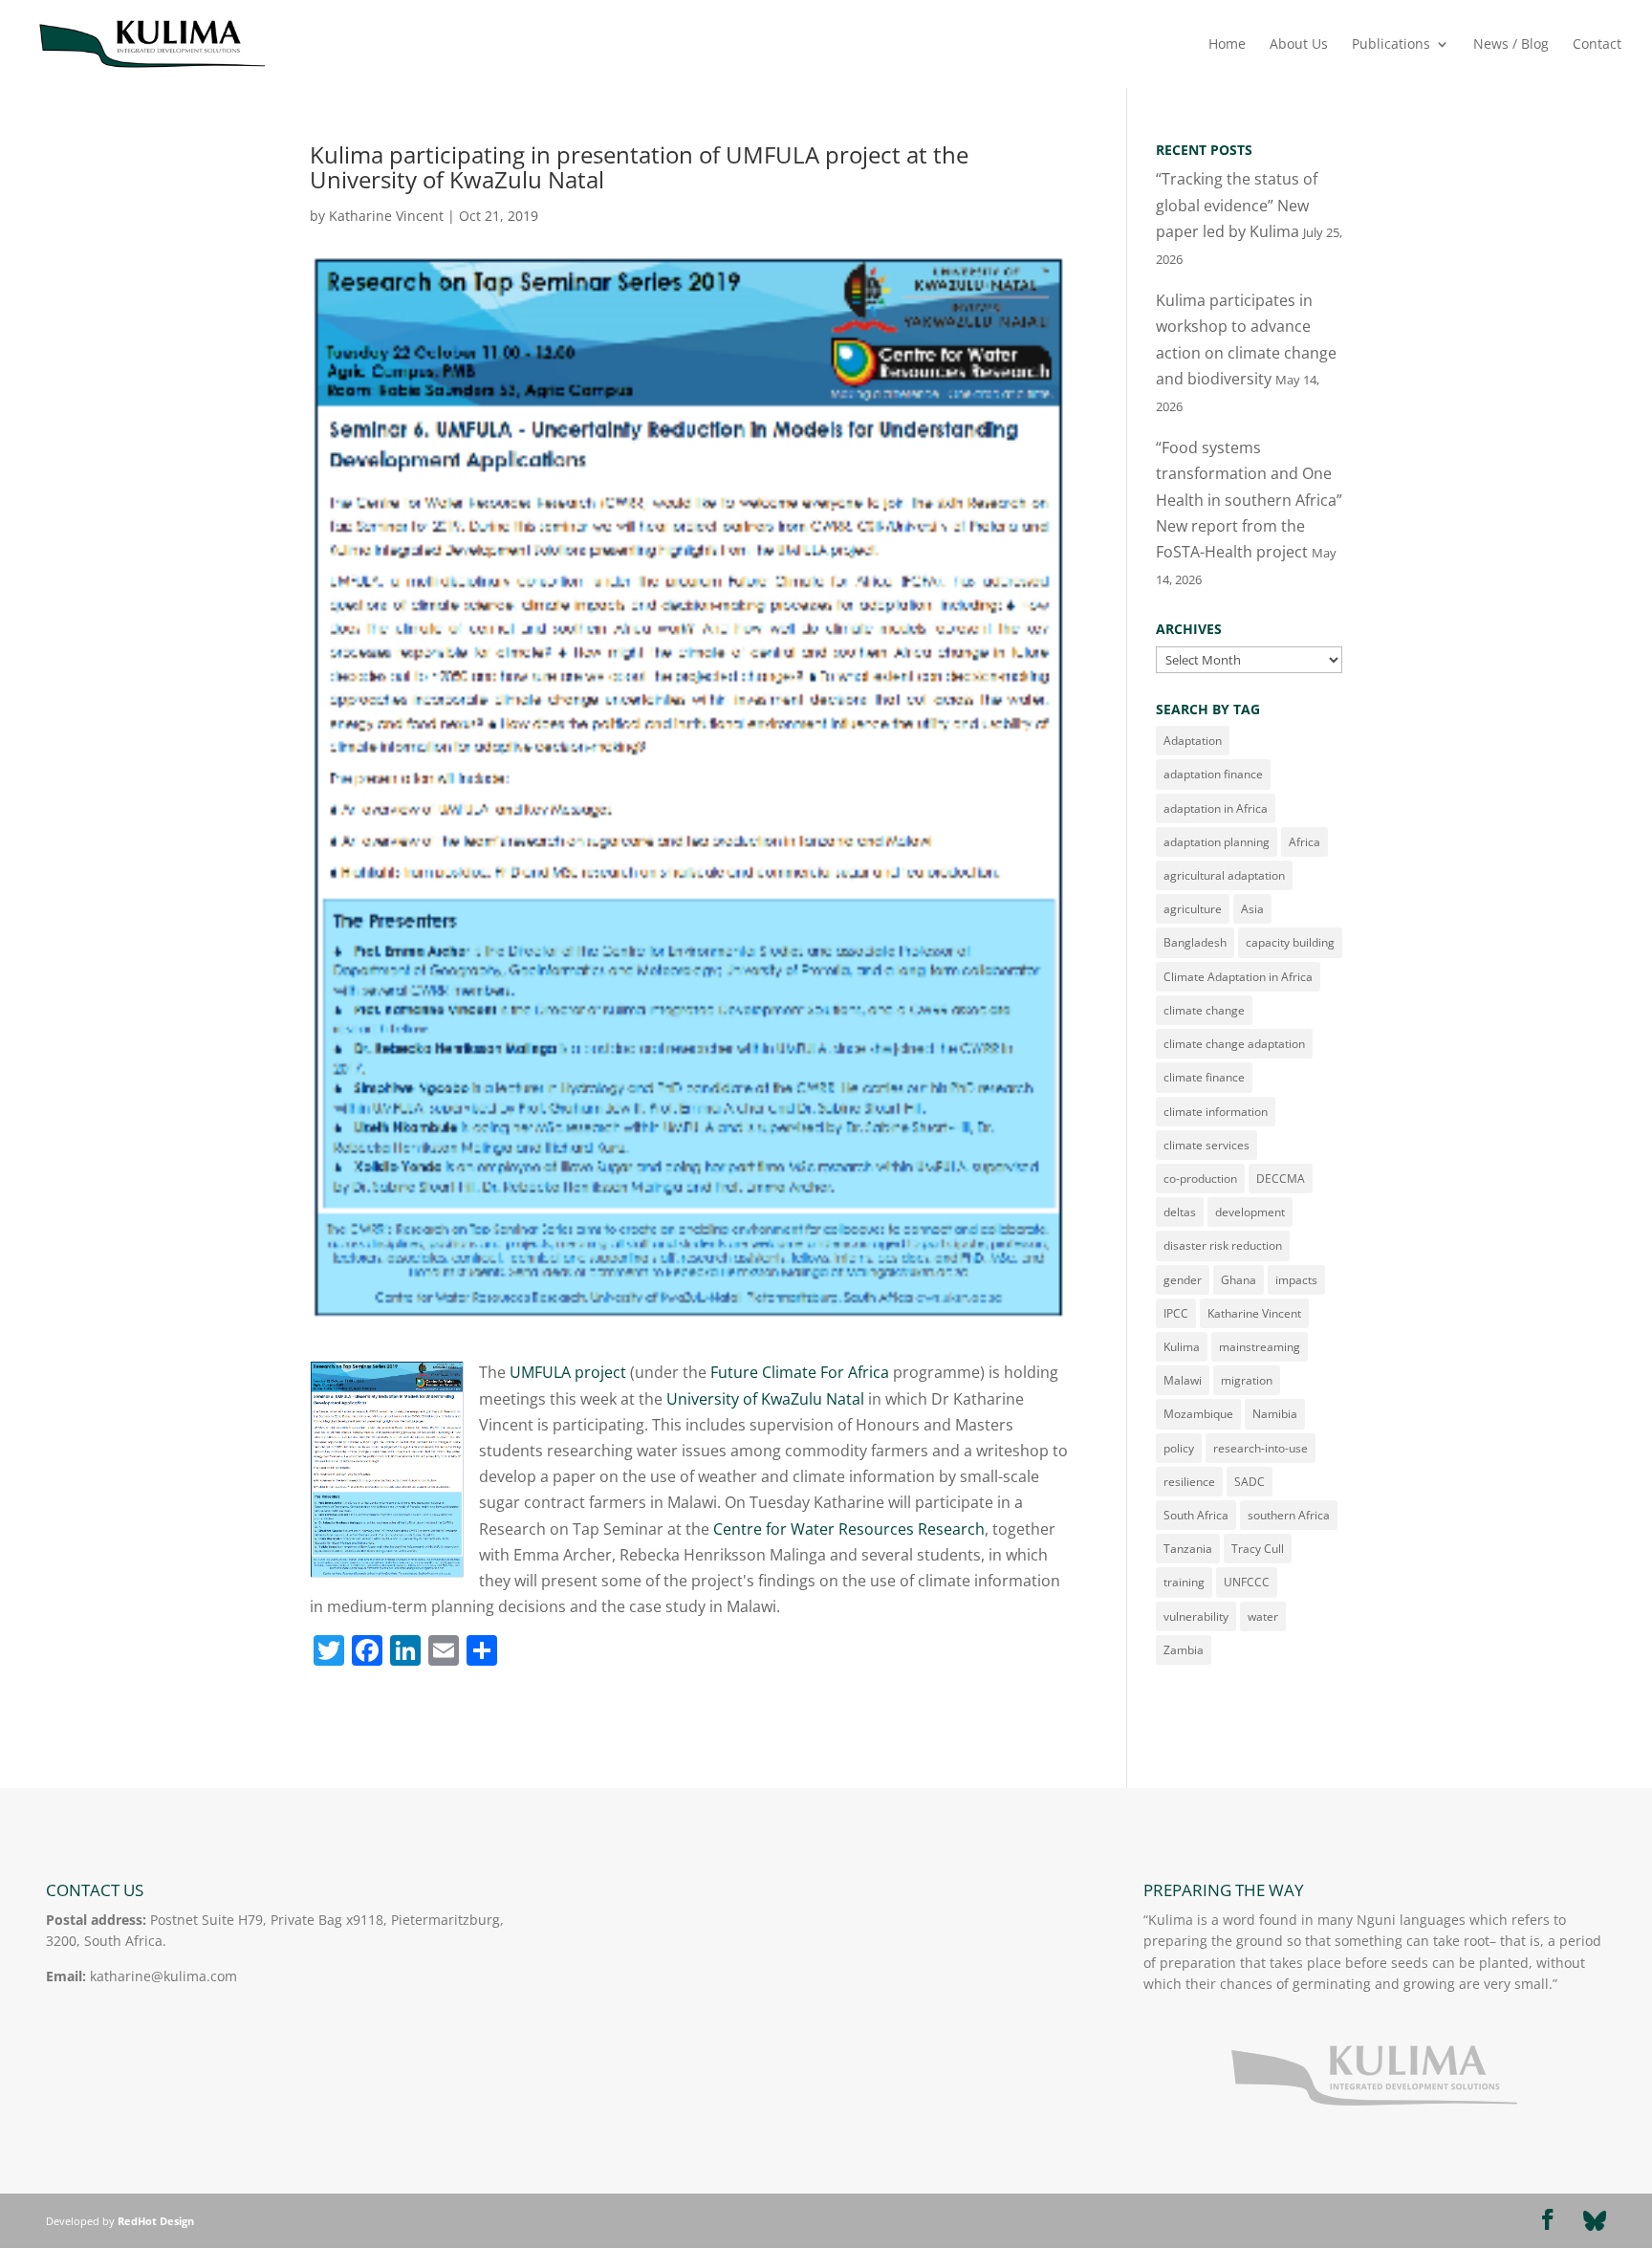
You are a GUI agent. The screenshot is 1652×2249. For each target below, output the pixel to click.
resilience (1189, 1482)
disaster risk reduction (1223, 1245)
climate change (1204, 1010)
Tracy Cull (1258, 1549)
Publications (1391, 45)
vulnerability (1196, 1616)
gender (1183, 1280)
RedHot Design (156, 2221)
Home (1227, 45)
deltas (1180, 1212)
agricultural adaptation (1224, 875)
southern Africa (1289, 1515)
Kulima (1182, 1347)
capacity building (1290, 942)
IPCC (1176, 1313)
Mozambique (1198, 1414)
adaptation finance (1213, 774)
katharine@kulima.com (163, 1976)
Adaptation (1193, 741)
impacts (1296, 1280)
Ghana (1239, 1280)
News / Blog (1511, 45)
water (1263, 1616)
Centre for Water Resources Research (849, 1529)
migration (1247, 1380)
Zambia (1184, 1650)
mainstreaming (1260, 1347)
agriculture (1193, 909)
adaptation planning (1217, 842)
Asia (1252, 909)
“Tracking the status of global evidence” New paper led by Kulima (1237, 205)
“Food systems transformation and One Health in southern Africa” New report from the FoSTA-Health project (1249, 500)
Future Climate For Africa (800, 1372)
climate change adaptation (1234, 1044)
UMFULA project (568, 1372)
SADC (1250, 1482)
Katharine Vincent (386, 216)
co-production (1200, 1179)
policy (1179, 1448)
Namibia (1275, 1414)
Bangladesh (1195, 942)
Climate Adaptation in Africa (1238, 977)
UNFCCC (1247, 1582)
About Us (1299, 45)
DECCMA (1281, 1179)
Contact (1597, 45)
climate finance (1204, 1077)
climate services (1206, 1145)
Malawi (1183, 1380)
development (1250, 1212)
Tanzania (1188, 1549)
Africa (1304, 842)
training (1184, 1582)
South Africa (1196, 1515)
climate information (1216, 1112)
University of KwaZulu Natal (765, 1399)
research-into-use (1261, 1448)
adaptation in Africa (1216, 808)
